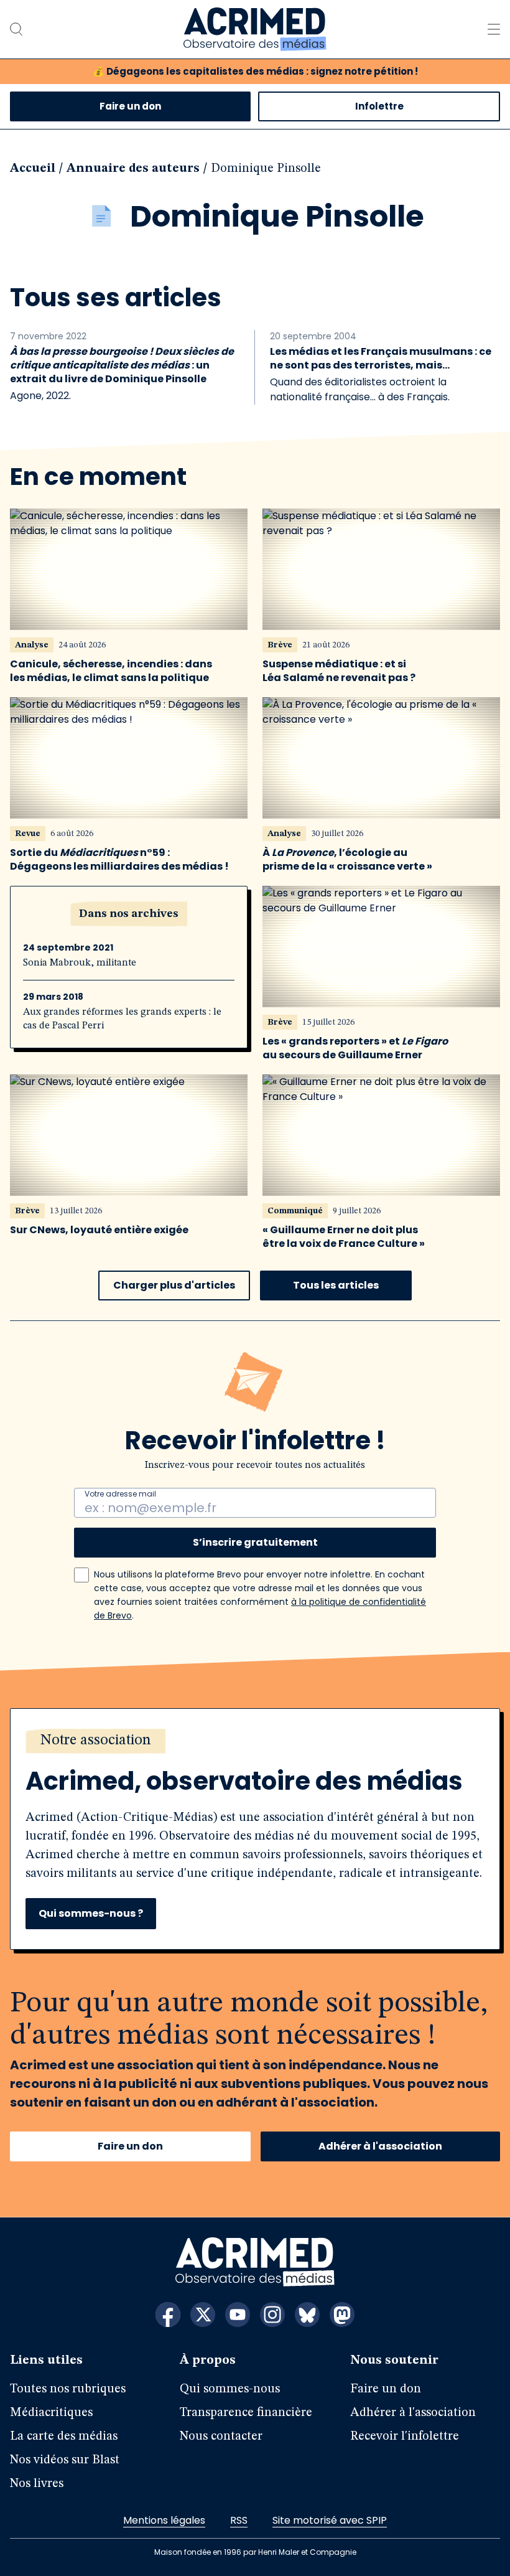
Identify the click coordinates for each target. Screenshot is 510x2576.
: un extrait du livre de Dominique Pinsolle (122, 365)
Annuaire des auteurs (133, 169)
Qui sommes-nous (230, 2389)
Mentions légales (164, 2520)
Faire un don (130, 106)
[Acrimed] (255, 29)
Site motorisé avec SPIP (330, 2520)
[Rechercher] (16, 29)
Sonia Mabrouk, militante (80, 963)
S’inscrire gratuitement (255, 1542)
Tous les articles (336, 1285)
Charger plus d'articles (174, 1285)
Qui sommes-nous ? (91, 1913)
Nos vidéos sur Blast (65, 2460)
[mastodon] (342, 2315)
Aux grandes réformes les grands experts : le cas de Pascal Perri (122, 1019)
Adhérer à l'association (380, 2146)
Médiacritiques (51, 2413)
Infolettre (379, 106)
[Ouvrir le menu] (494, 29)
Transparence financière (246, 2413)
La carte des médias (64, 2437)
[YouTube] (238, 2315)
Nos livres (37, 2484)
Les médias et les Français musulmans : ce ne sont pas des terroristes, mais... (381, 359)
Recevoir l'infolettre (405, 2437)
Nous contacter (221, 2437)
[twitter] (203, 2315)
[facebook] (168, 2315)
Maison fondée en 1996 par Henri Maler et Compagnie (255, 2552)
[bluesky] (307, 2315)
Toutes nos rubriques (68, 2389)
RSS (239, 2520)
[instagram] (272, 2315)
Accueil (33, 169)
